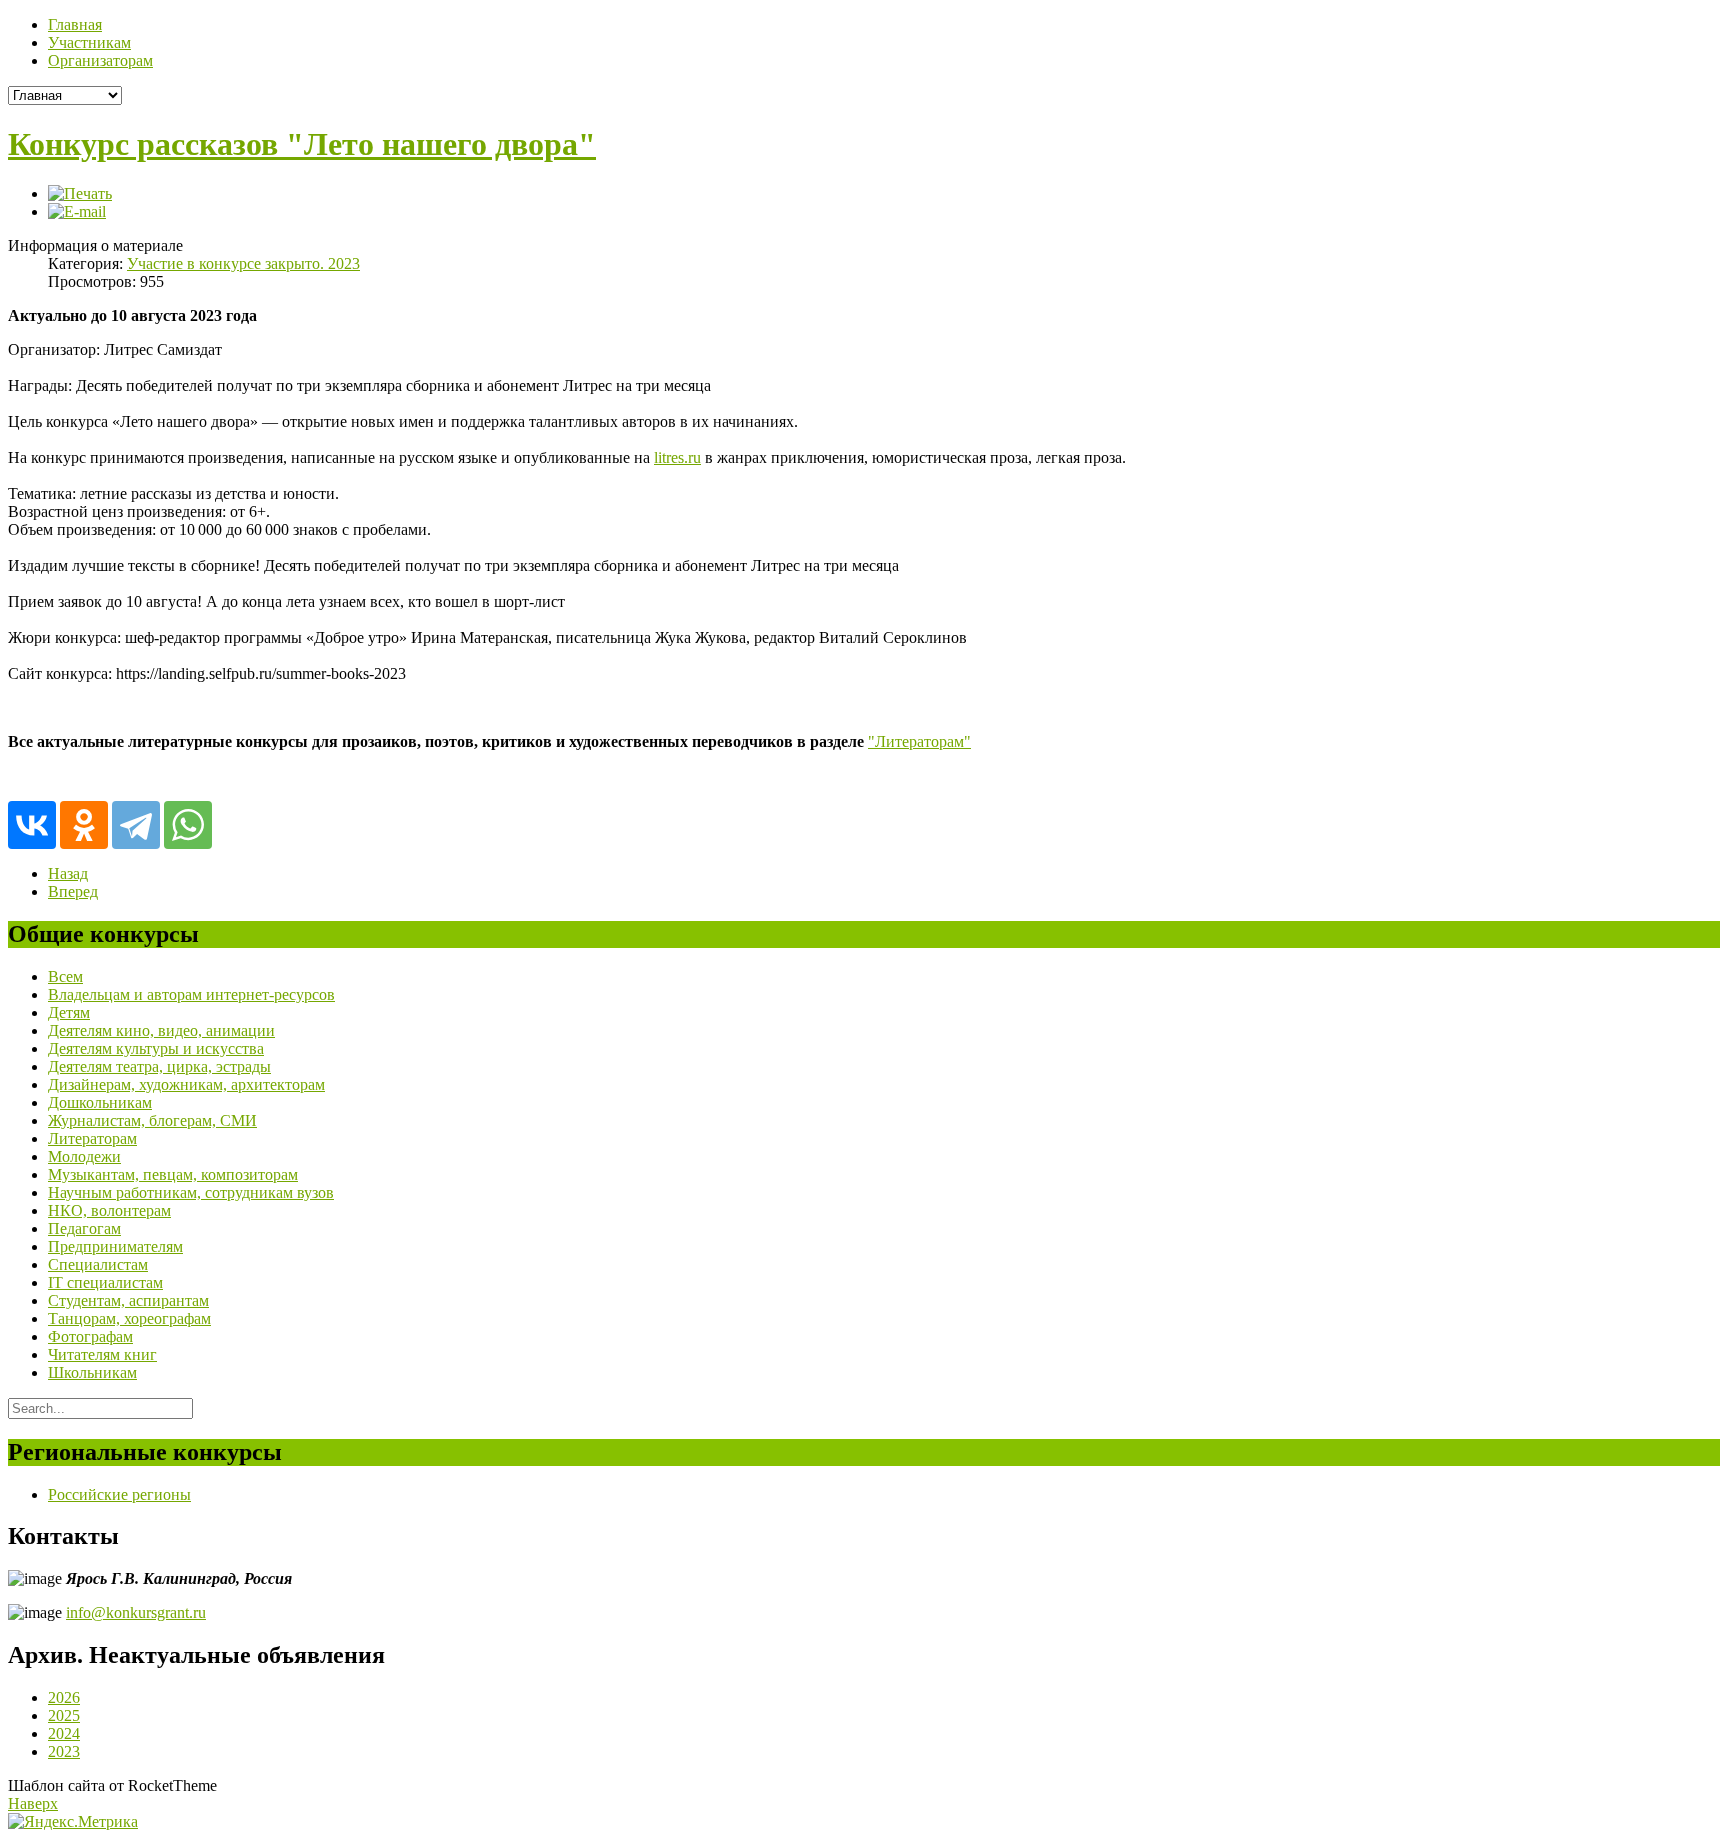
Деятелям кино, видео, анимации (161, 1030)
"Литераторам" (919, 741)
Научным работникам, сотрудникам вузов (191, 1192)
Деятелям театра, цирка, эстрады (159, 1066)
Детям (69, 1012)
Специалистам (98, 1264)
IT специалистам (105, 1282)
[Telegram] (136, 825)
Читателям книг (102, 1354)
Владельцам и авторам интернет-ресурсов (191, 994)
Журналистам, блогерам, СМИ (152, 1120)
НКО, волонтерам (109, 1210)
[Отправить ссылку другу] (77, 211)
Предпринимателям (115, 1246)
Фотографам (90, 1336)
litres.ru (677, 457)
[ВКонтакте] (32, 825)
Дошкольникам (100, 1102)
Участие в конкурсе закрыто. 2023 (243, 263)
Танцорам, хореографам (129, 1318)
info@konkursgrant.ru (136, 1612)
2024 (64, 1733)
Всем (65, 976)
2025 (64, 1715)
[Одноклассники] (84, 825)
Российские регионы (119, 1494)
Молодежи (84, 1156)
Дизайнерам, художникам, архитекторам (186, 1084)
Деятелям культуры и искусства (156, 1048)
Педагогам (84, 1228)
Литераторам (92, 1138)
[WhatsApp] (188, 825)
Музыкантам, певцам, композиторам (173, 1174)
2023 (64, 1751)
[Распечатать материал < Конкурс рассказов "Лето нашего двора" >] (80, 193)
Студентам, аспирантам (128, 1300)
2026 (64, 1697)
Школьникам (92, 1372)
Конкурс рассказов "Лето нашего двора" (302, 144)
